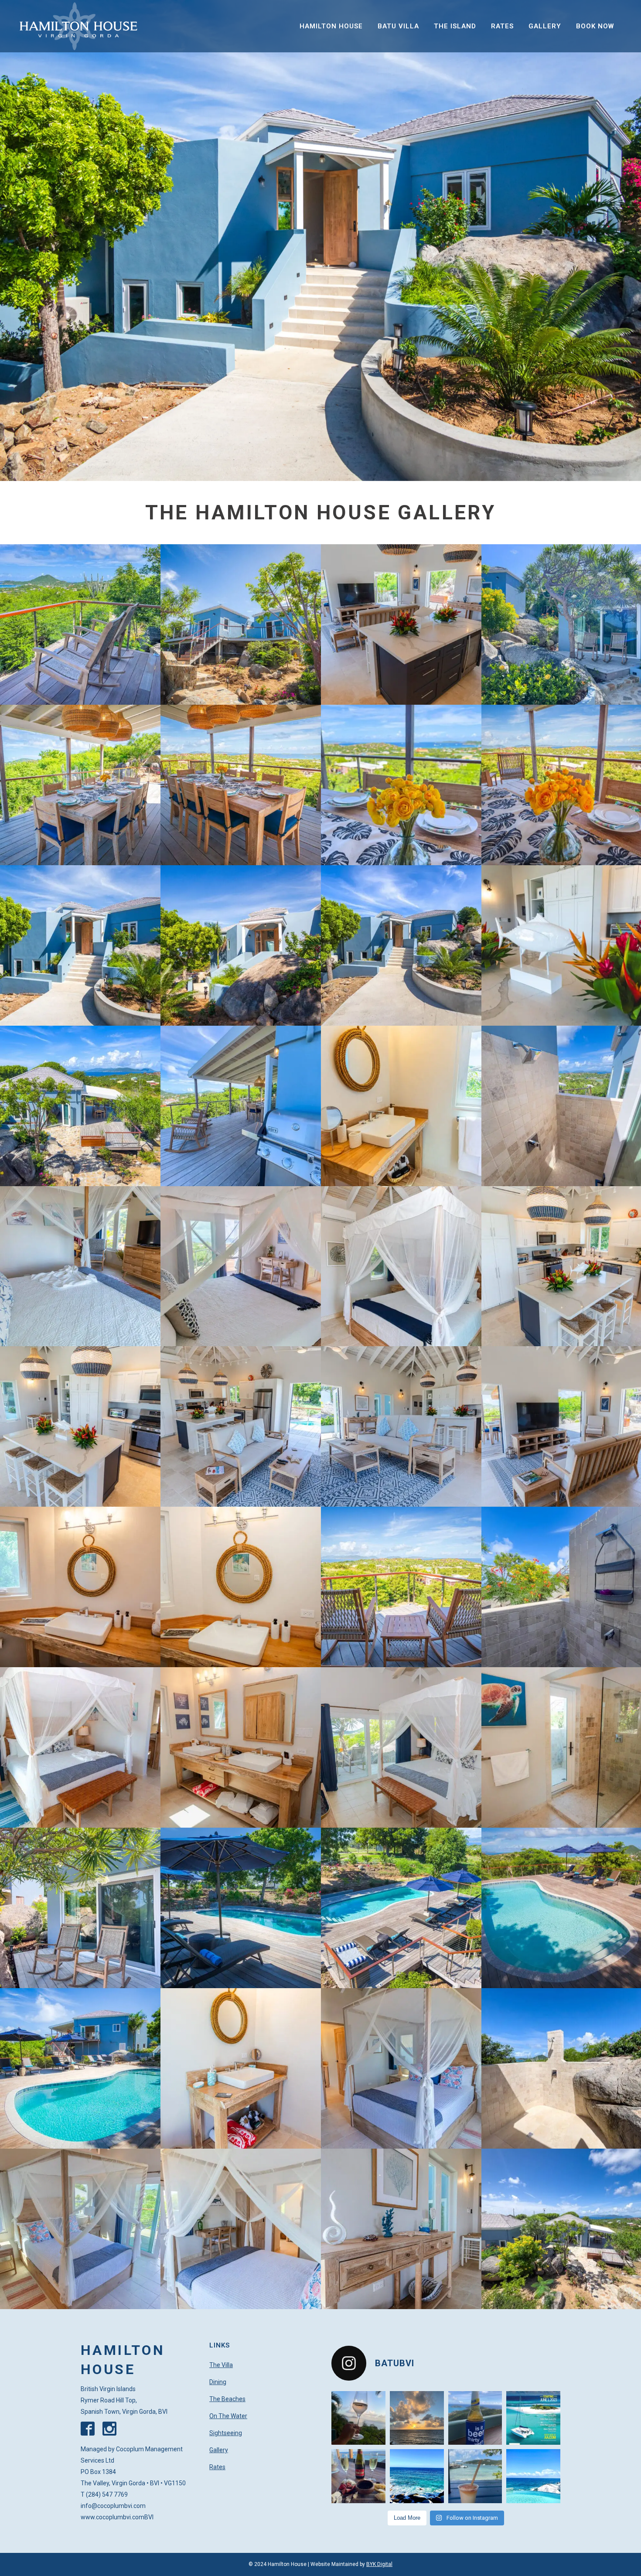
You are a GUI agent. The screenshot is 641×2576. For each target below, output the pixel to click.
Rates (217, 2467)
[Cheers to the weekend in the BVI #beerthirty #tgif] (475, 2418)
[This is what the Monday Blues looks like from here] (417, 2476)
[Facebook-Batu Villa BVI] (91, 2433)
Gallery (219, 2450)
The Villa (221, 2365)
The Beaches (227, 2399)
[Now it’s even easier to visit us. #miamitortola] (533, 2418)
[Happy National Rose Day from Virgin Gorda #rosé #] (358, 2418)
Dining (218, 2382)
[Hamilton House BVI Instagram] (113, 2433)
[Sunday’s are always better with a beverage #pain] (475, 2476)
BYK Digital (379, 2564)
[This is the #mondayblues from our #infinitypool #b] (533, 2476)
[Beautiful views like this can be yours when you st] (417, 2418)
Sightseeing (226, 2433)
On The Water (228, 2416)
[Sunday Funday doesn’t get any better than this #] (358, 2476)
